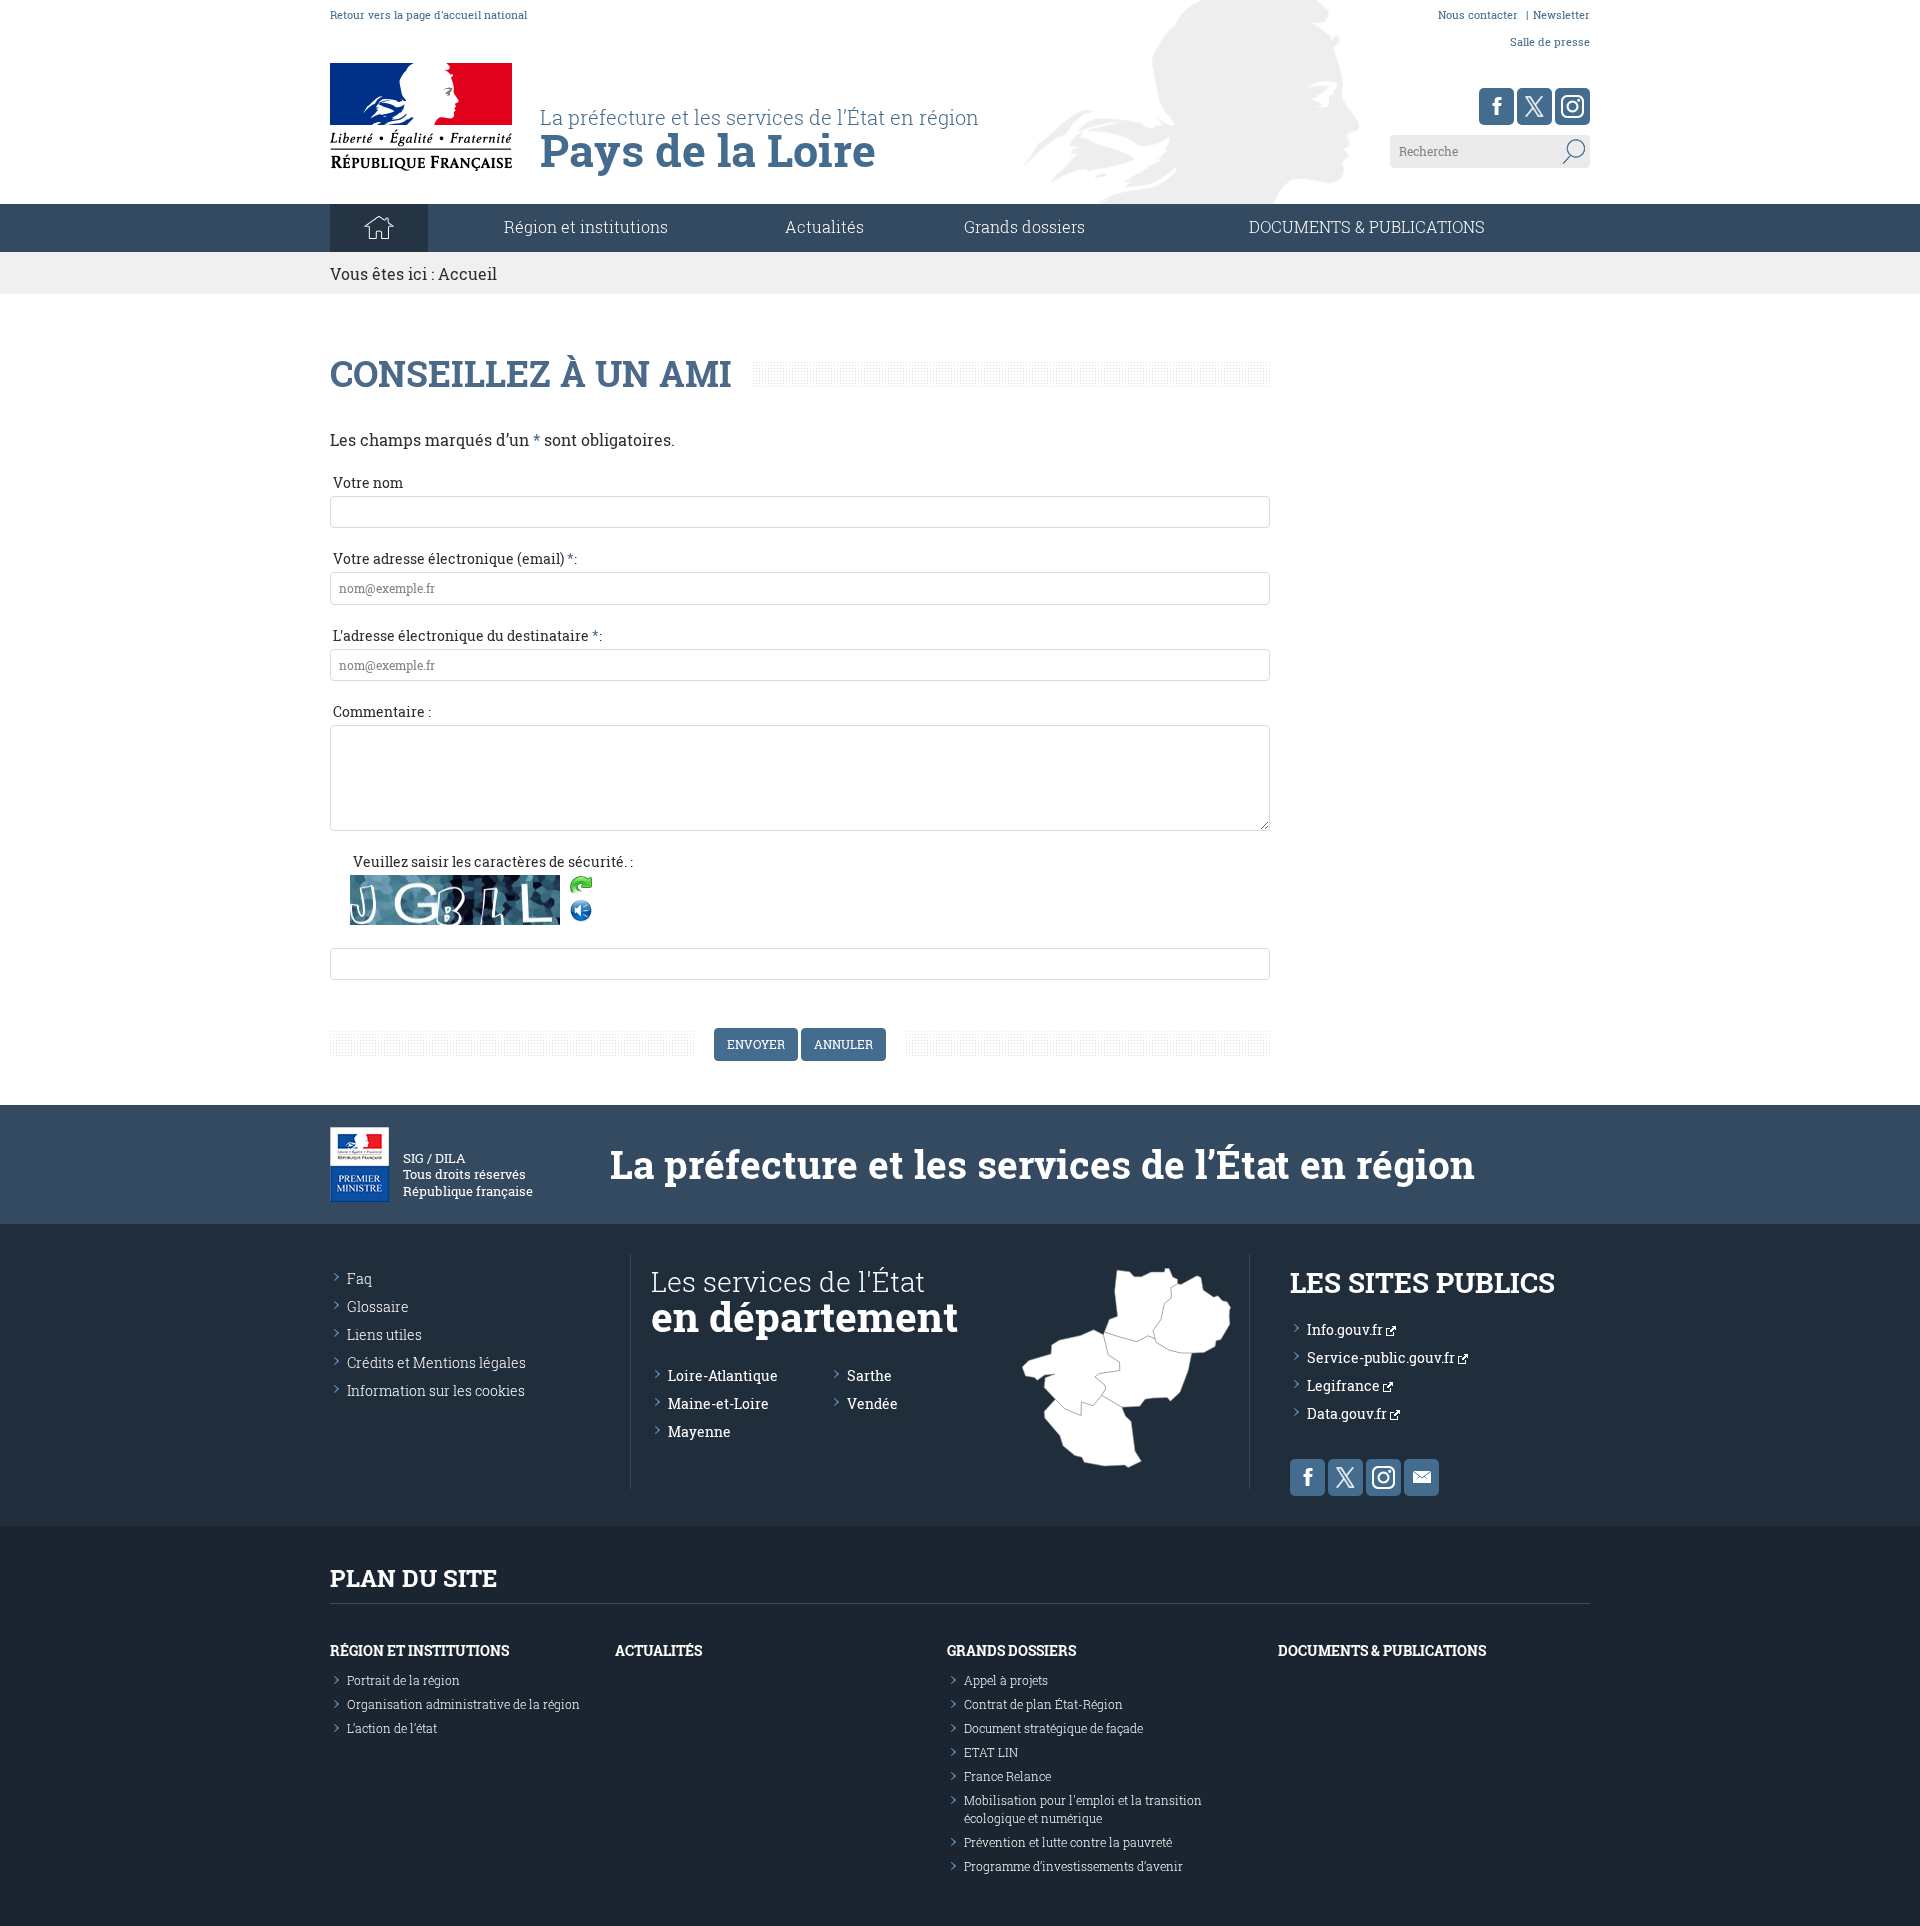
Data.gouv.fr (1348, 1413)
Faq (359, 1278)
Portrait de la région (403, 1680)
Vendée (872, 1403)
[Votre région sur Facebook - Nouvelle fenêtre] (1496, 106)
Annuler (843, 1044)
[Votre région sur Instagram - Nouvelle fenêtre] (1572, 106)
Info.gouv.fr (1346, 1329)
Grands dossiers (1024, 226)
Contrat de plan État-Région (1043, 1704)
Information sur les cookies (436, 1390)
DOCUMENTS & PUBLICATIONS (1367, 226)
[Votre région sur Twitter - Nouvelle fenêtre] (1534, 106)
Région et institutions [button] (586, 226)
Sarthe (869, 1375)
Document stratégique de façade (1053, 1728)
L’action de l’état (392, 1728)
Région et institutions (419, 1650)
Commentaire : (382, 711)
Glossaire (378, 1306)
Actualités (824, 226)
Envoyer (756, 1044)
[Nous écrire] (1421, 1477)
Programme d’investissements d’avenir (1073, 1866)
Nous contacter (1478, 14)
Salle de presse (1550, 41)
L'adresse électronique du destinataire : (467, 635)
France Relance (1007, 1776)
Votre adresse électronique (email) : (455, 558)
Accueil (467, 273)
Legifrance (1345, 1385)
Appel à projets (1006, 1680)
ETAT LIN (991, 1752)
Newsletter (1561, 14)
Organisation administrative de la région (463, 1704)
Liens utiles (384, 1334)
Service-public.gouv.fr (1382, 1357)
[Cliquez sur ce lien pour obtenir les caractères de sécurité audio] (581, 911)
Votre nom (368, 482)
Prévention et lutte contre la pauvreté (1068, 1842)
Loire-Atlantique (723, 1375)
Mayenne (699, 1431)
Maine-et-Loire (718, 1403)
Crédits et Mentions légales (436, 1362)
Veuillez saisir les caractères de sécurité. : (493, 861)
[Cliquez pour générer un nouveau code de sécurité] (581, 887)
